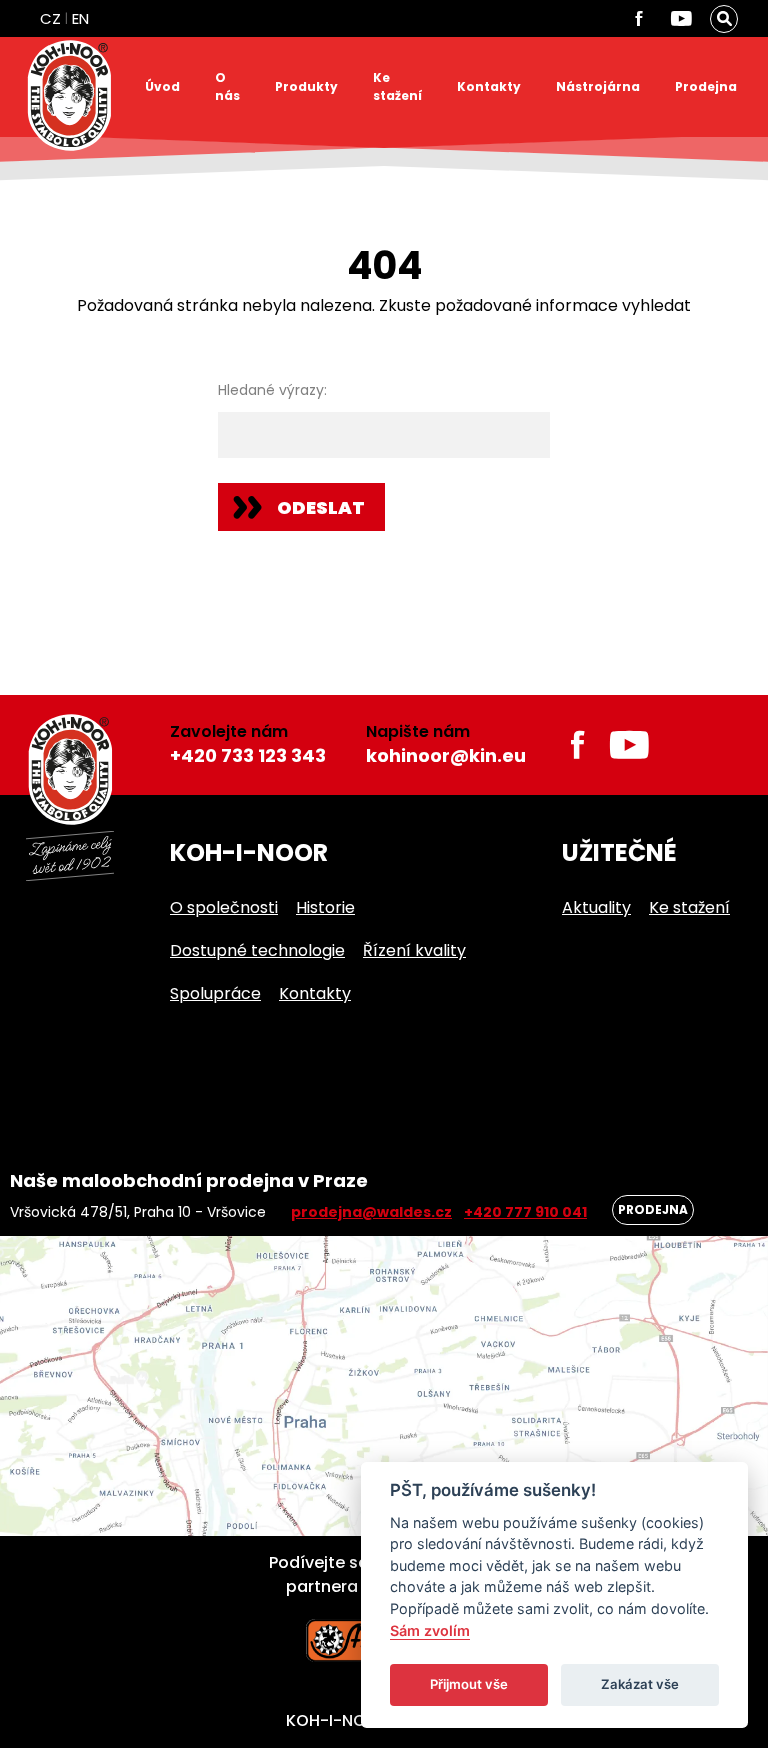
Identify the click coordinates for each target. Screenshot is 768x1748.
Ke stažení (397, 86)
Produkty (306, 86)
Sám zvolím (430, 1630)
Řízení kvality (414, 950)
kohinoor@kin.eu (446, 755)
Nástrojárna (598, 86)
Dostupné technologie (257, 950)
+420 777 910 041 (525, 1212)
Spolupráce (215, 993)
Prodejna (706, 86)
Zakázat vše (640, 1684)
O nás (227, 86)
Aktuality (596, 907)
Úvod (162, 86)
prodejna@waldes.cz (371, 1212)
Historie (325, 907)
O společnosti (224, 907)
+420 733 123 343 (248, 755)
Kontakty (489, 86)
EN (80, 18)
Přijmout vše (469, 1684)
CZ (50, 18)
